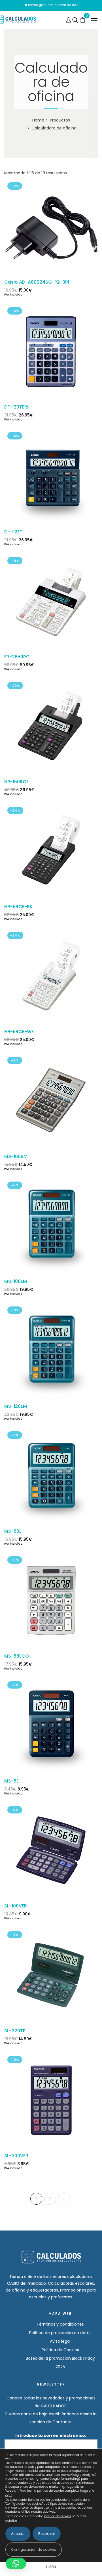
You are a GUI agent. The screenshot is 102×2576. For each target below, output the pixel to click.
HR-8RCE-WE (19, 1032)
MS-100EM (16, 1281)
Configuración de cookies (34, 2549)
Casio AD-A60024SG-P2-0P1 (37, 282)
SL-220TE (15, 2031)
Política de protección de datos (60, 2333)
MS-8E (11, 1781)
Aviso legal (60, 2341)
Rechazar (47, 2534)
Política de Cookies (60, 2350)
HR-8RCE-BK (18, 907)
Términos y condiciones (60, 2324)
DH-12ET (13, 532)
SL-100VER (16, 1906)
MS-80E (13, 1531)
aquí (9, 2495)
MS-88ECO (17, 1656)
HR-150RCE (16, 782)
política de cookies (58, 2516)
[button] (16, 2564)
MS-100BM (16, 1156)
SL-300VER (16, 2156)
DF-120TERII (17, 407)
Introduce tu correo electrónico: (51, 2435)
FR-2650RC (17, 657)
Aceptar (18, 2534)
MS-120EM (16, 1406)
